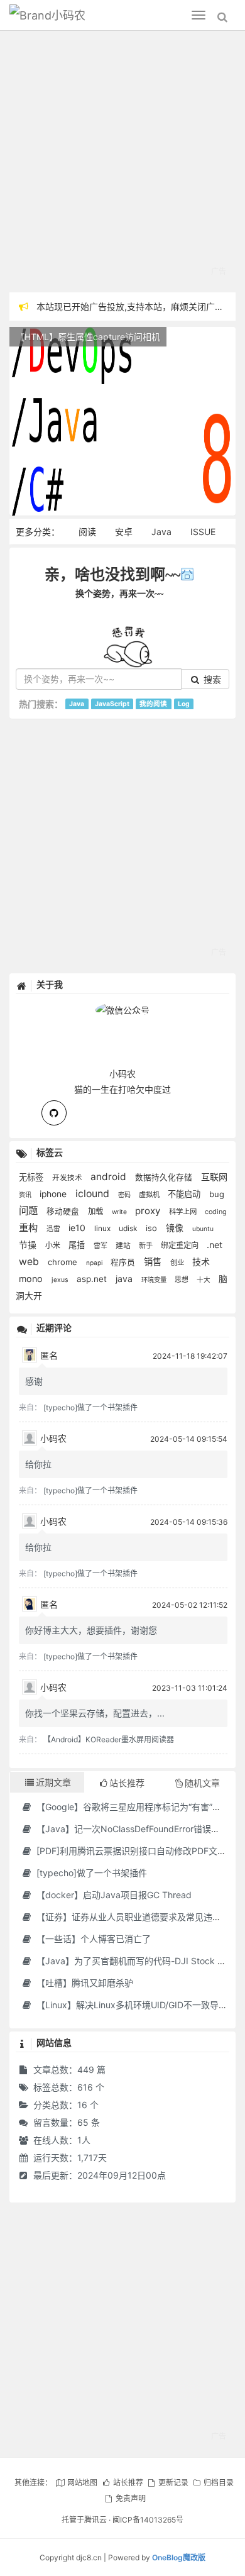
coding (216, 1212)
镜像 (176, 1228)
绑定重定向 (181, 1245)
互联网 (214, 1177)
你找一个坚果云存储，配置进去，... (95, 1713)
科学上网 (184, 1212)
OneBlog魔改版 (179, 2557)
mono (32, 1279)
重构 (30, 1228)
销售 (154, 1262)
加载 (97, 1211)
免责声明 (131, 2498)
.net (215, 1245)
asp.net (93, 1279)
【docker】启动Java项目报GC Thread (113, 1895)
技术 (201, 1262)
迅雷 (54, 1229)
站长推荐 (128, 2483)
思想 (182, 1280)
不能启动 (185, 1194)
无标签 (32, 1177)
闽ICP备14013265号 (148, 2520)
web (30, 1262)
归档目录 (219, 2483)
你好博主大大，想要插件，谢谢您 (91, 1630)
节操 (29, 1245)
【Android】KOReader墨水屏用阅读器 (109, 1739)
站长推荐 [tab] (127, 1783)
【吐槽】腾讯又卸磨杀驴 (84, 1983)
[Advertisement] (122, 163)
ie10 (78, 1228)
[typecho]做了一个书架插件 (90, 1407)
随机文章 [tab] (202, 1783)
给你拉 (38, 1464)
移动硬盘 (64, 1211)
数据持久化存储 (165, 1177)
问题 (30, 1211)
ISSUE (203, 532)
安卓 (124, 532)
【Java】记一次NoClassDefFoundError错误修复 (131, 1829)
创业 (178, 1263)
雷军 (101, 1246)
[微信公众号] (122, 1008)
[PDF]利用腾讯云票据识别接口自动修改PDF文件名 (134, 1851)
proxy (149, 1211)
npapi (95, 1263)
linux (103, 1229)
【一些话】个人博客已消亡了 (92, 1939)
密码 (125, 1195)
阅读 (87, 532)
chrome (64, 1262)
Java (161, 532)
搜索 (211, 679)
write (120, 1212)
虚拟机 (150, 1195)
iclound (94, 1194)
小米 (54, 1245)
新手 (147, 1246)
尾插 (78, 1245)
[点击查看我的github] (54, 1113)
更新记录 (173, 2483)
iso (153, 1228)
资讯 (26, 1195)
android (110, 1177)
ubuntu (203, 1229)
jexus (61, 1280)
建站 (124, 1246)
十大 (204, 1280)
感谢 (34, 1381)
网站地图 (82, 2483)
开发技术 (68, 1178)
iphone (54, 1194)
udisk (129, 1228)
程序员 (124, 1262)
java (125, 1279)
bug (217, 1194)
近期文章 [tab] (53, 1782)
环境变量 (155, 1280)
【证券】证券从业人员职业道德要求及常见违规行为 (136, 1917)
